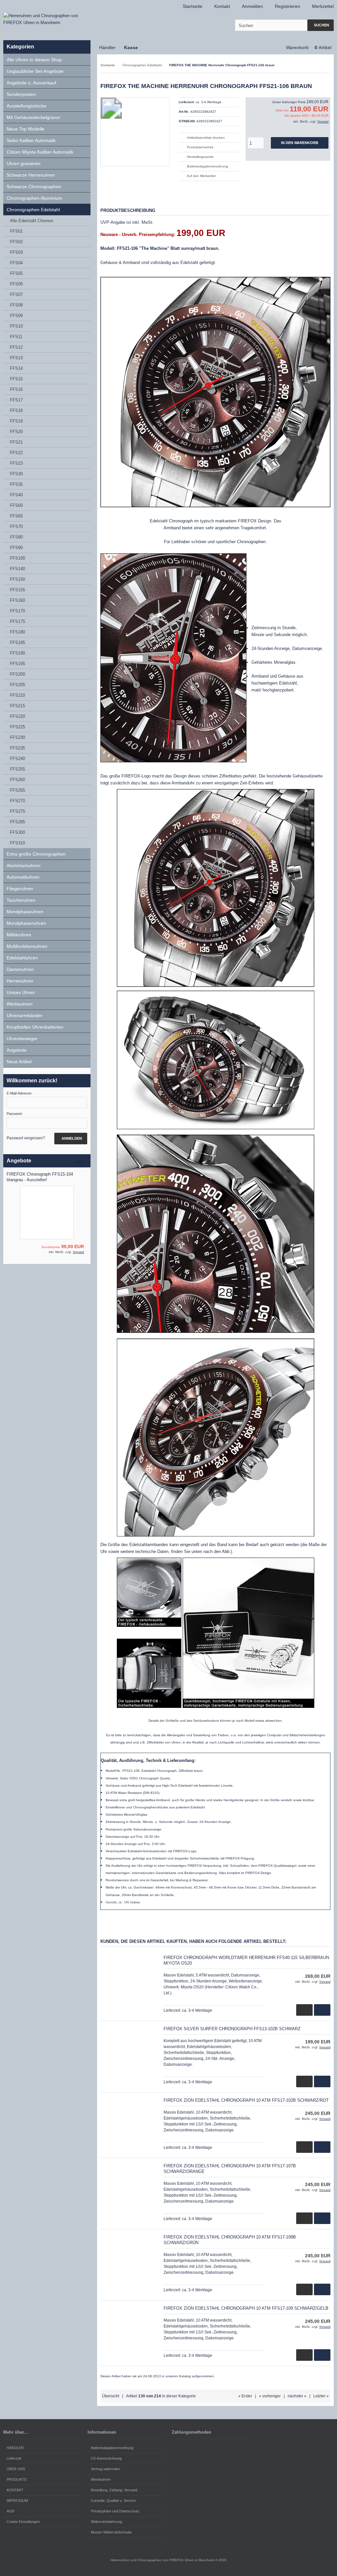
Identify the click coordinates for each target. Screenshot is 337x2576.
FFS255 (17, 769)
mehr (81, 1162)
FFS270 (17, 801)
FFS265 (17, 790)
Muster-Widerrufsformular (111, 2532)
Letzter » (321, 2396)
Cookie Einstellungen (23, 2522)
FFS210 (17, 695)
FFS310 (17, 843)
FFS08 (16, 305)
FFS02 (16, 242)
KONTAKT (15, 2490)
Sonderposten (21, 94)
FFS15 (16, 379)
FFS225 (17, 727)
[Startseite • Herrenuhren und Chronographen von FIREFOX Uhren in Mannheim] (47, 19)
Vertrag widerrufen (105, 2469)
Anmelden (71, 1139)
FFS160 (17, 600)
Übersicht (111, 2396)
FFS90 (16, 548)
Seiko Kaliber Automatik (31, 140)
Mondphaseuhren (25, 912)
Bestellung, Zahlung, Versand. (115, 2490)
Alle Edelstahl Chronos (32, 221)
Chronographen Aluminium (34, 198)
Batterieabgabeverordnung (207, 166)
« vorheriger (270, 2396)
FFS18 (16, 410)
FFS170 (17, 611)
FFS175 (17, 621)
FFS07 (16, 294)
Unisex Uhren (21, 992)
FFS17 (16, 400)
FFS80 (16, 537)
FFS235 (17, 748)
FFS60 (16, 505)
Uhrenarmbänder (25, 1015)
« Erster (245, 2396)
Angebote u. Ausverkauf (31, 83)
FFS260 (17, 780)
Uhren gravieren (24, 163)
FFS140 (17, 569)
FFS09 (16, 316)
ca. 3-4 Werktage (208, 102)
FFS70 (16, 527)
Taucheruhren (21, 900)
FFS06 (16, 284)
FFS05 (16, 273)
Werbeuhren (20, 1004)
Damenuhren (20, 969)
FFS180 (17, 632)
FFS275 (17, 811)
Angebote (17, 1050)
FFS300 (17, 832)
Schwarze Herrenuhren (31, 175)
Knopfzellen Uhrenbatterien (35, 1027)
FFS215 (17, 706)
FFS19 (16, 421)
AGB (10, 2511)
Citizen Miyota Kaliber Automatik (40, 152)
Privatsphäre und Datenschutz (115, 2511)
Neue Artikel (19, 1062)
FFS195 (17, 664)
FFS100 (17, 558)
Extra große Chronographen (36, 854)
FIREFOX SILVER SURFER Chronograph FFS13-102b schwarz (232, 2029)
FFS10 (16, 326)
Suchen (321, 25)
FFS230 (17, 737)
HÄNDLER (15, 2448)
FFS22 (16, 453)
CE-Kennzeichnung (106, 2458)
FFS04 (16, 263)
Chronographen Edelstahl (33, 210)
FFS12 (16, 347)
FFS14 (16, 368)
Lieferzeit (14, 2458)
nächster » (297, 2396)
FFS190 (17, 653)
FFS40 (16, 495)
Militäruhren (19, 935)
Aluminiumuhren (24, 865)
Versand (323, 122)
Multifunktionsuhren (27, 946)
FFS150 (17, 579)
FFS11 (16, 337)
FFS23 (16, 463)
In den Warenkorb (300, 143)
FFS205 (17, 685)
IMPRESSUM (17, 2501)
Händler (107, 47)
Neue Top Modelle (26, 129)
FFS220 (17, 716)
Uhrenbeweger (22, 1039)
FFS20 (16, 432)
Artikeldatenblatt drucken (206, 138)
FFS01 (16, 231)
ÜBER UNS (16, 2469)
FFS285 (17, 822)
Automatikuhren (23, 877)
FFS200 (17, 674)
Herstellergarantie (200, 157)
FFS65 (16, 516)
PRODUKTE (17, 2479)
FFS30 (16, 474)
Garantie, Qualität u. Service (113, 2501)
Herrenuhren (20, 981)
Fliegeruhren (20, 889)
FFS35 (16, 484)
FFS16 (16, 389)
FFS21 (16, 442)
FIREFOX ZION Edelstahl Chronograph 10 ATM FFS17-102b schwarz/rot (246, 2100)
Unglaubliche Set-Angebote (35, 71)
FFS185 (17, 643)
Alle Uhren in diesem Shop (34, 60)
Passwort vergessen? (26, 1138)
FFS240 (17, 759)
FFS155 (17, 590)
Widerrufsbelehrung (106, 2522)
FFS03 (16, 252)
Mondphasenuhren (26, 923)
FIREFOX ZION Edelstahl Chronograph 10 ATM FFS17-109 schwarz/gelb (246, 2308)
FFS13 (16, 358)
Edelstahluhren (22, 958)
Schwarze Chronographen (34, 187)
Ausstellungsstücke (26, 106)
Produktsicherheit (200, 147)
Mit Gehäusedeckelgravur (33, 117)
